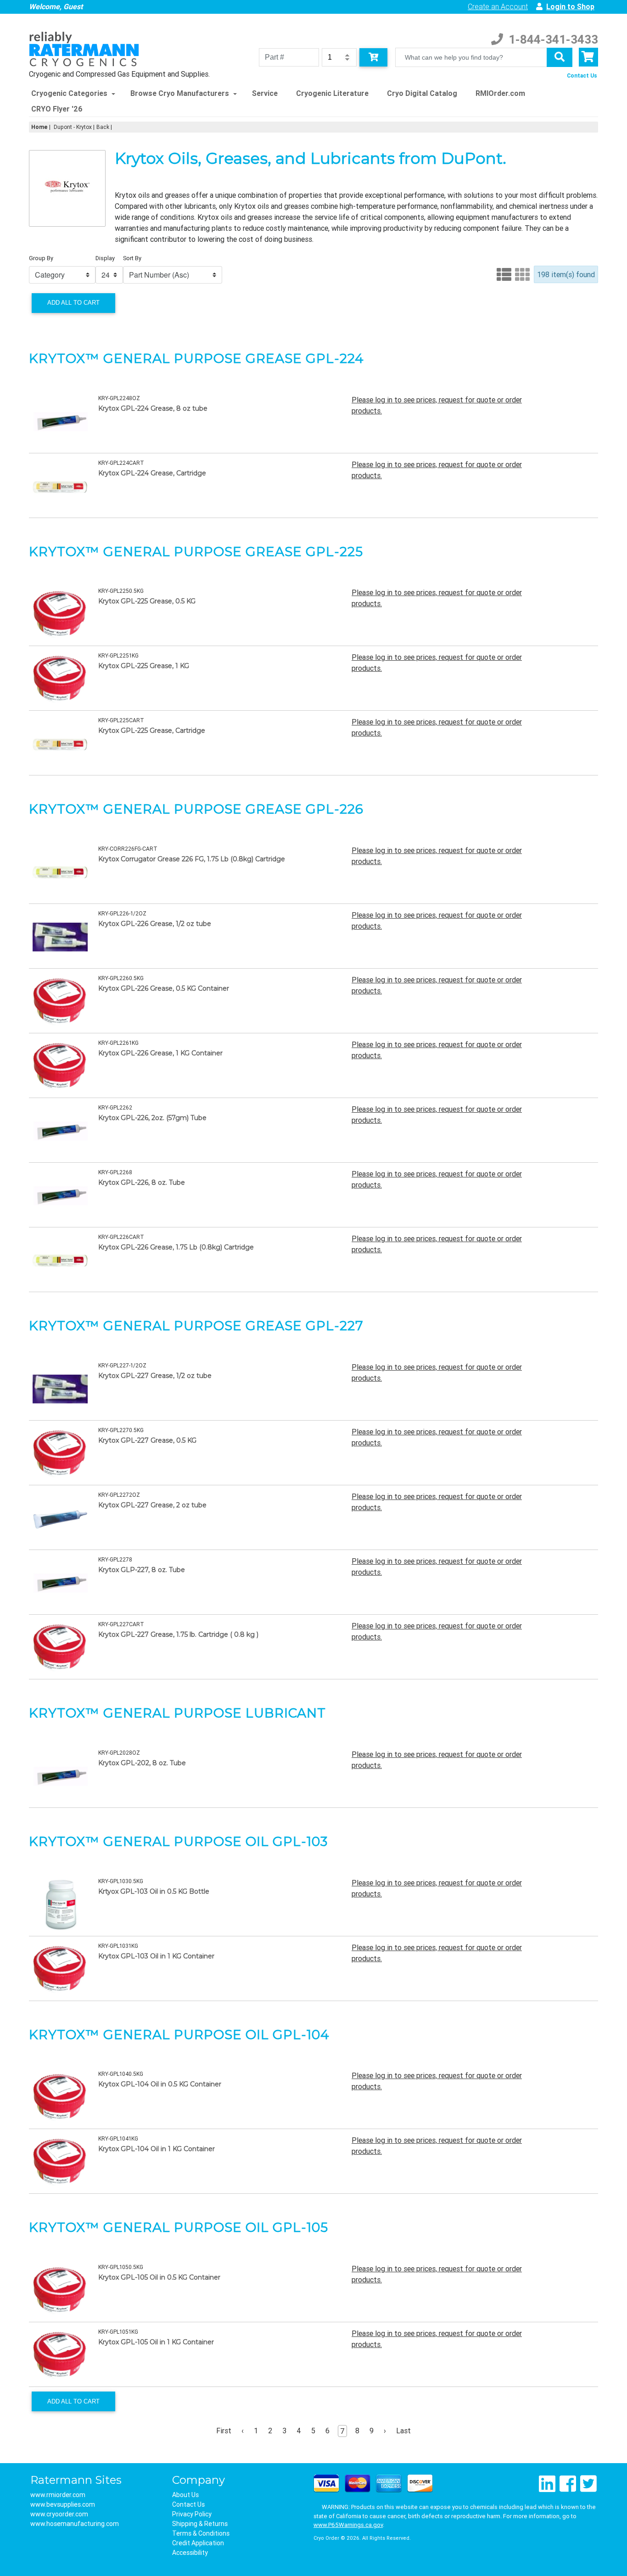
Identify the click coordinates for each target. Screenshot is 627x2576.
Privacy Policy (192, 2514)
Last (403, 2431)
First (224, 2431)
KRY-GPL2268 (115, 1172)
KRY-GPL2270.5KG (121, 1430)
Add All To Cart (73, 303)
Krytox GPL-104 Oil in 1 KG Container (157, 2149)
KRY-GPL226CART (121, 1237)
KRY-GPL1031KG (118, 1946)
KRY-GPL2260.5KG (121, 978)
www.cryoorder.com (59, 2514)
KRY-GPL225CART (121, 720)
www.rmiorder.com (58, 2495)
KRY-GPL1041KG (118, 2138)
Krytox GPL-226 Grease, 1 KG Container (160, 1053)
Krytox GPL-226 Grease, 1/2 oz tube (155, 924)
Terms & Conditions (201, 2533)
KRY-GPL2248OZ (119, 398)
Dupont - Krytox (73, 127)
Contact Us (582, 75)
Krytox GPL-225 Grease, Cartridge (152, 730)
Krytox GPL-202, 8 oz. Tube (142, 1763)
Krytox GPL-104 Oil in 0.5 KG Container (160, 2084)
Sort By (132, 258)
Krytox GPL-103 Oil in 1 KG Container (156, 1956)
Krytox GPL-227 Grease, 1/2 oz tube (155, 1376)
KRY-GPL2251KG (118, 655)
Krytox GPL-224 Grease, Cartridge (152, 473)
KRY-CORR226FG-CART (128, 849)
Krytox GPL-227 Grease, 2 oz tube (152, 1505)
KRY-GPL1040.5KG (121, 2074)
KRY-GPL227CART (121, 1624)
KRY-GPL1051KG (118, 2332)
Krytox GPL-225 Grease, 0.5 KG (147, 601)
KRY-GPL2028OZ (119, 1753)
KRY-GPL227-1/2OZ (122, 1365)
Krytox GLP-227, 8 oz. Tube (142, 1570)
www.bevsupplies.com (63, 2504)
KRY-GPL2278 (115, 1559)
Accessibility (190, 2553)
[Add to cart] (373, 57)
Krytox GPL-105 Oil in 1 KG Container (156, 2342)
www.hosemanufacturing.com (75, 2524)
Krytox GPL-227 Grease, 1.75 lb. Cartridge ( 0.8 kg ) (178, 1634)
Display (105, 258)
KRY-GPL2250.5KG (121, 591)
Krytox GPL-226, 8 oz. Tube (142, 1182)
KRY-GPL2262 (115, 1107)
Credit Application (198, 2543)
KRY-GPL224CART (121, 463)
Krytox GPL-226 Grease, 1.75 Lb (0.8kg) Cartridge (176, 1247)
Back (103, 127)
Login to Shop (570, 6)
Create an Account (498, 6)
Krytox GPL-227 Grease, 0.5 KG (147, 1440)
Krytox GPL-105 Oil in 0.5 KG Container (159, 2277)
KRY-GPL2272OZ (119, 1495)
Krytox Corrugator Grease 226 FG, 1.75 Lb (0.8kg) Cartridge (192, 859)
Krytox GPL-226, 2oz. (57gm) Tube (152, 1118)
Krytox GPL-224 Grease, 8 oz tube (153, 408)
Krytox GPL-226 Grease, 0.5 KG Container (164, 988)
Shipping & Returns (200, 2524)
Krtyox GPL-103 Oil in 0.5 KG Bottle (154, 1891)
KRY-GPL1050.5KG (121, 2267)
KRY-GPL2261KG (118, 1043)
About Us (185, 2495)
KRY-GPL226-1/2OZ (122, 913)
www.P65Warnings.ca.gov (348, 2525)
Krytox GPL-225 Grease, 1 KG (144, 666)
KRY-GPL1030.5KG (121, 1881)
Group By (41, 258)
